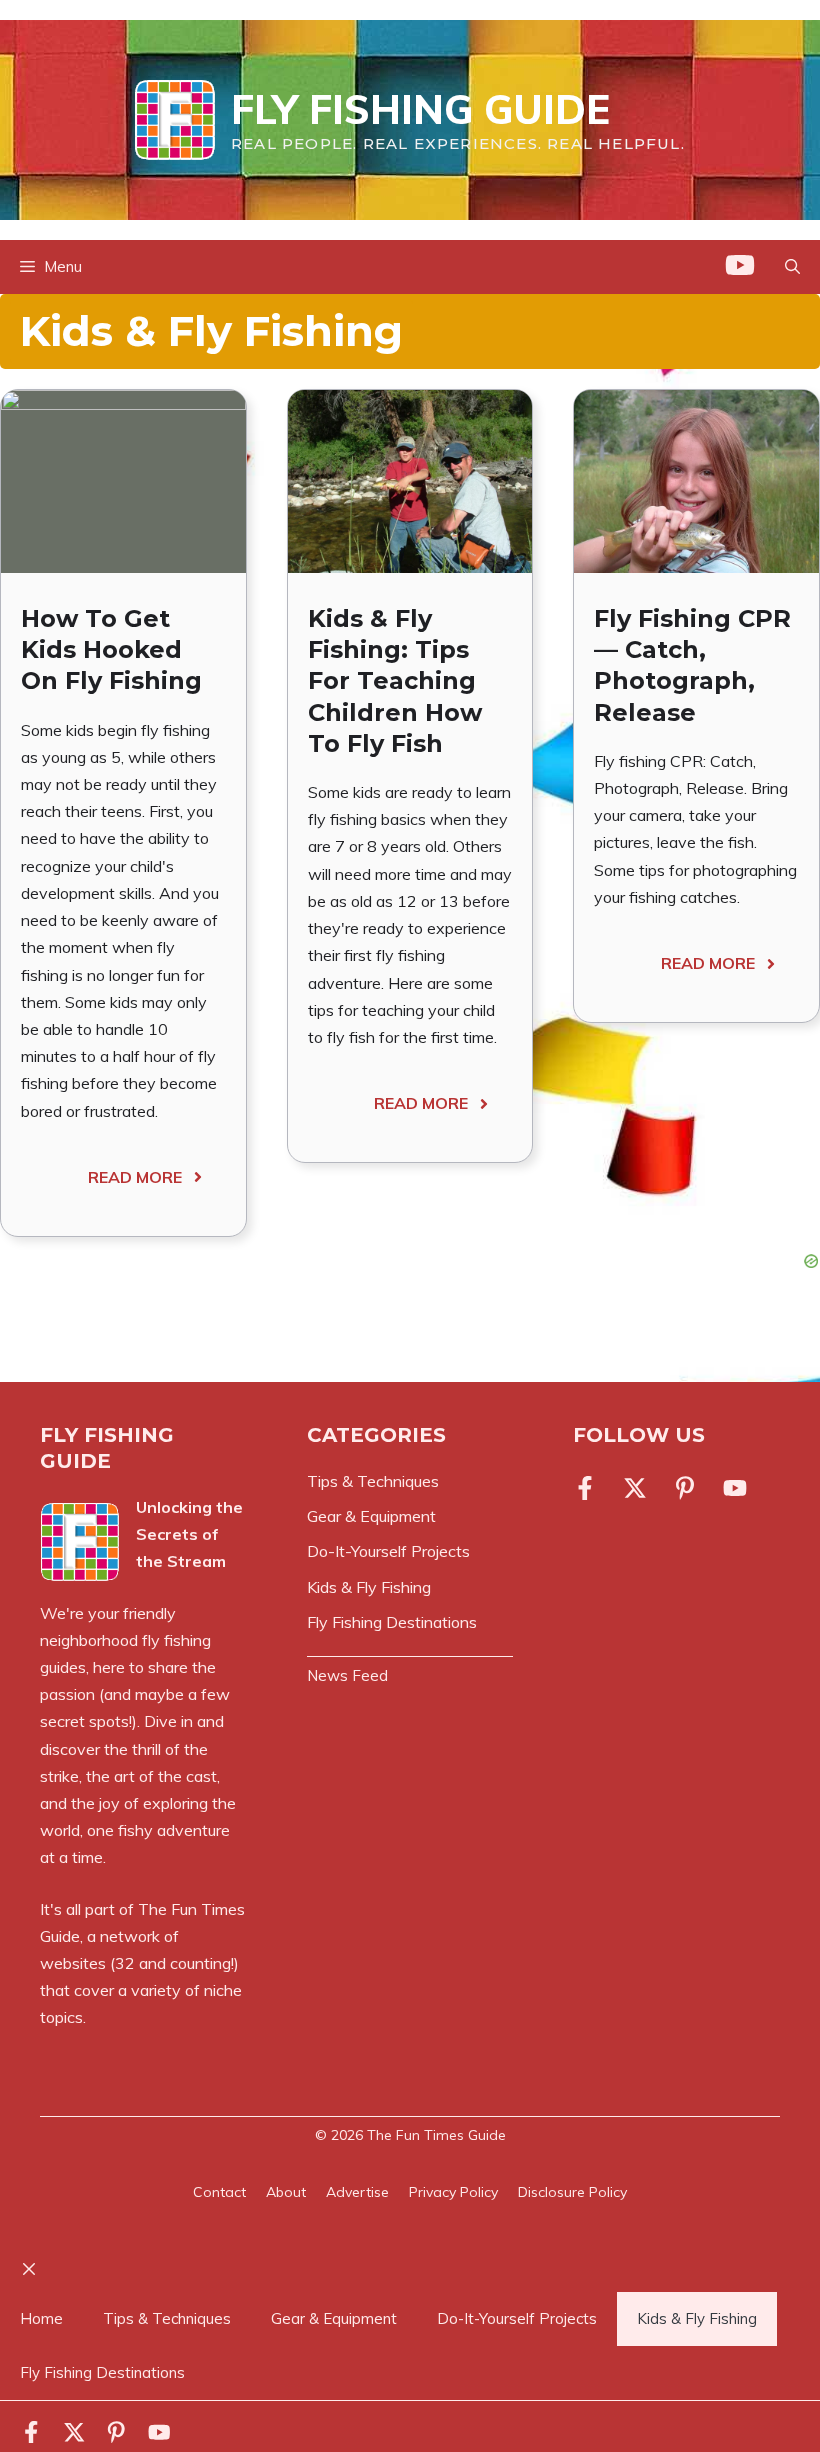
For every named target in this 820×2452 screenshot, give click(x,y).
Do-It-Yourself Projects (517, 2318)
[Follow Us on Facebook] (589, 1488)
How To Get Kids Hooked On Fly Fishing (111, 649)
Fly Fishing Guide (420, 109)
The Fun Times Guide (436, 2135)
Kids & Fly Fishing (697, 2318)
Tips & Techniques (167, 2318)
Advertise (357, 2192)
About (286, 2192)
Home (41, 2318)
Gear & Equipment (334, 2318)
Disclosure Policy (572, 2192)
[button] (792, 267)
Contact (219, 2192)
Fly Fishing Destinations (102, 2372)
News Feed (347, 1675)
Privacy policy (453, 2192)
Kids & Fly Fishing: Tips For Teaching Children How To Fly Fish (395, 681)
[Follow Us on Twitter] (635, 1488)
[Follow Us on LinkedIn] (685, 1488)
